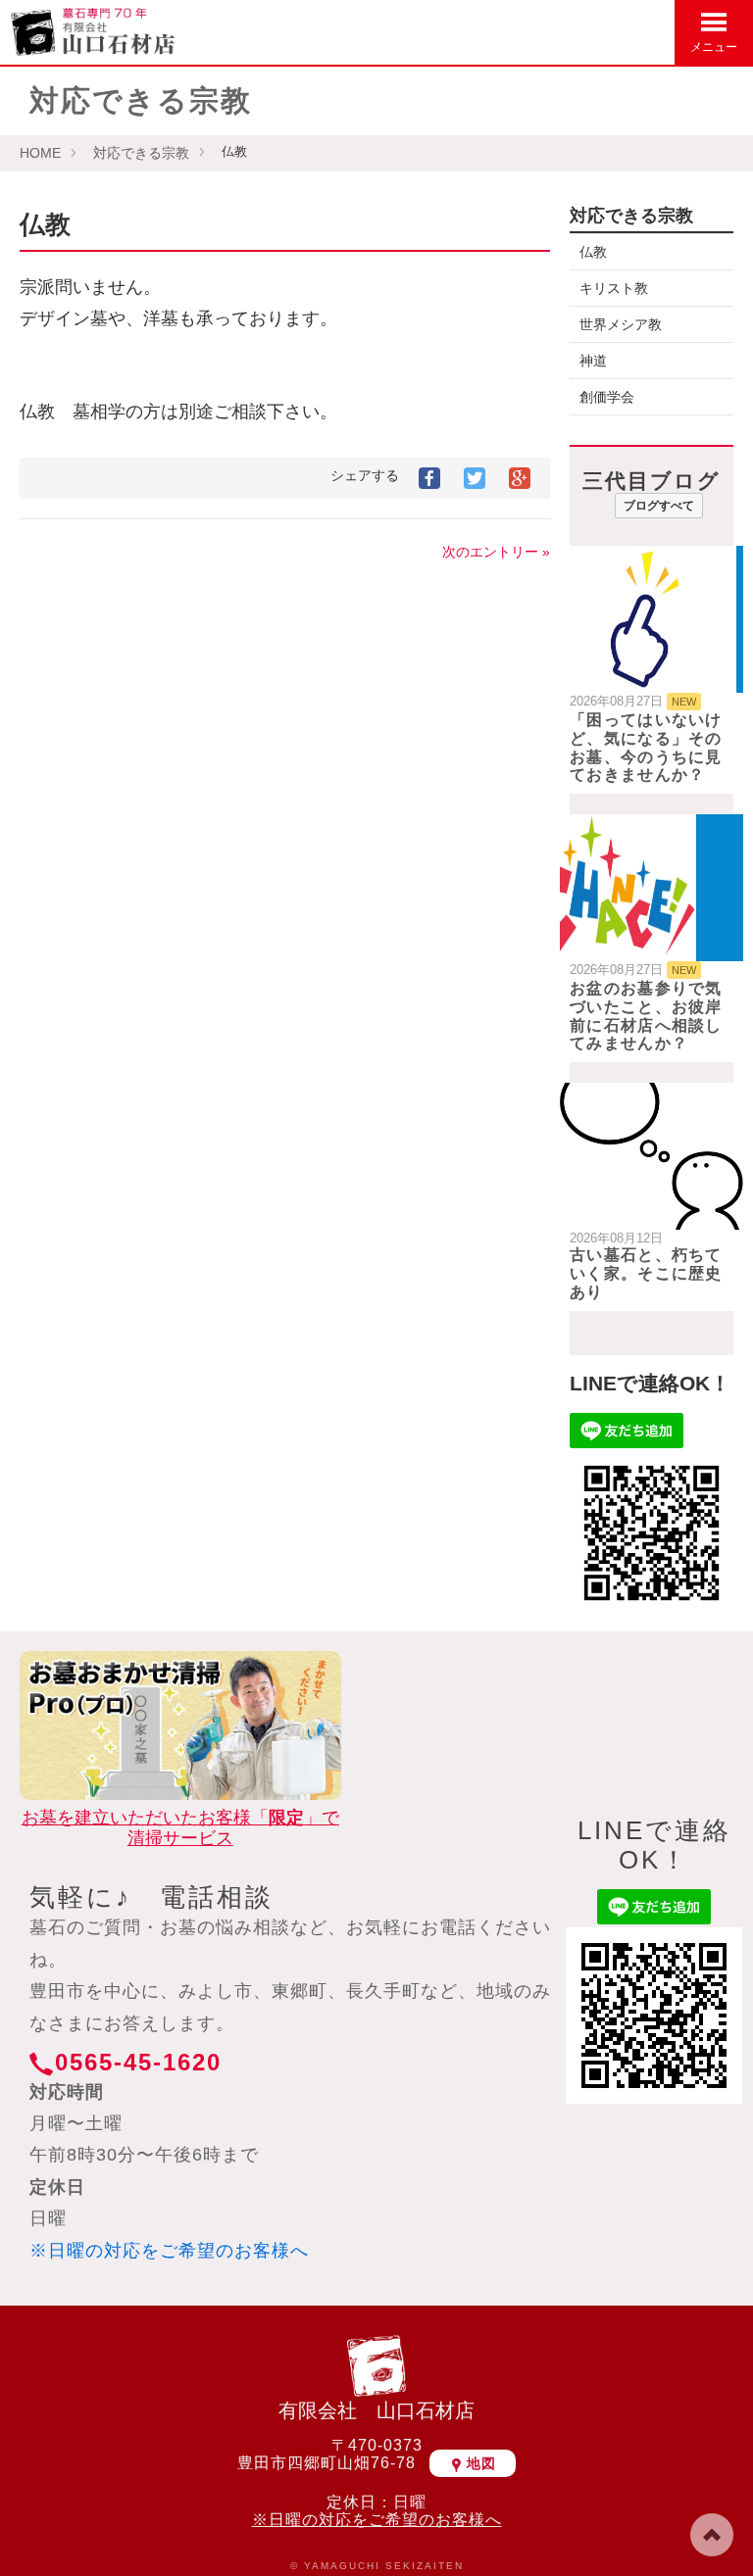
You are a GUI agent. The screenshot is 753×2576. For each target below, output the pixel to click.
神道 (593, 361)
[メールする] (604, 31)
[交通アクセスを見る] (557, 31)
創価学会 (607, 397)
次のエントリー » (496, 552)
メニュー (714, 47)
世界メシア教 (621, 324)
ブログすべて (659, 506)
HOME (40, 153)
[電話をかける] (651, 31)
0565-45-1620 (138, 2062)
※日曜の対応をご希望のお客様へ (169, 2251)
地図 (481, 2463)
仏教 (593, 252)
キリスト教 (614, 288)
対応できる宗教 (141, 153)
